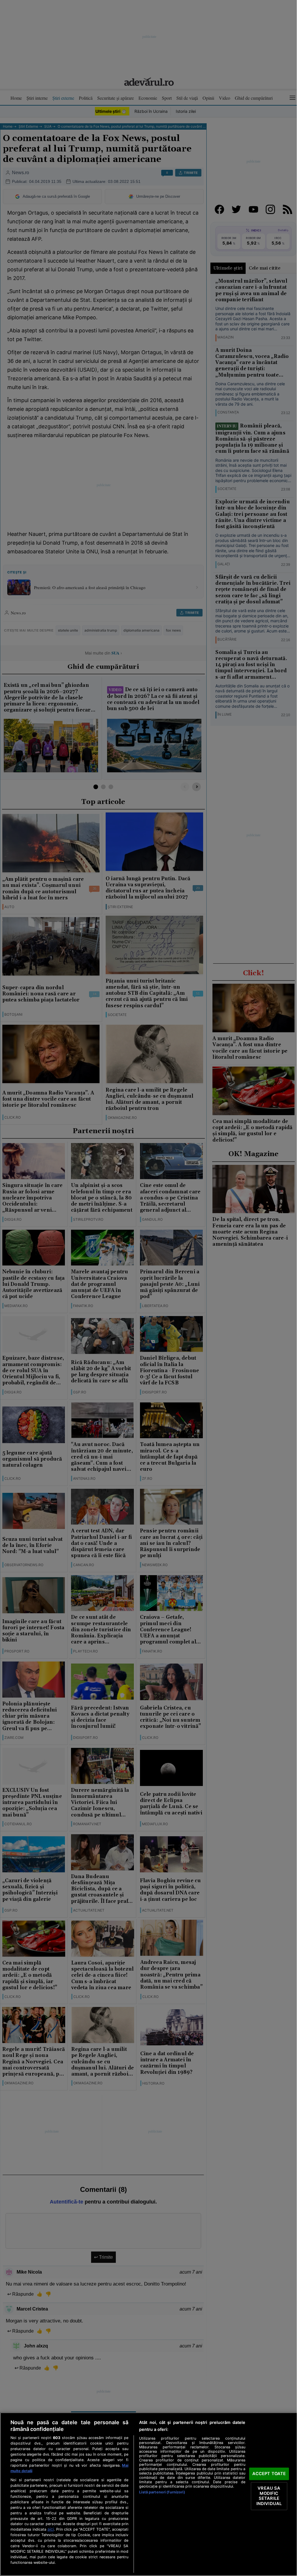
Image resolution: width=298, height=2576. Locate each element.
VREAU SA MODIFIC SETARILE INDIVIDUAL (269, 2496)
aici (51, 2529)
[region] (149, 2494)
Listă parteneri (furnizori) (162, 2492)
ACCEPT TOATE (269, 2474)
